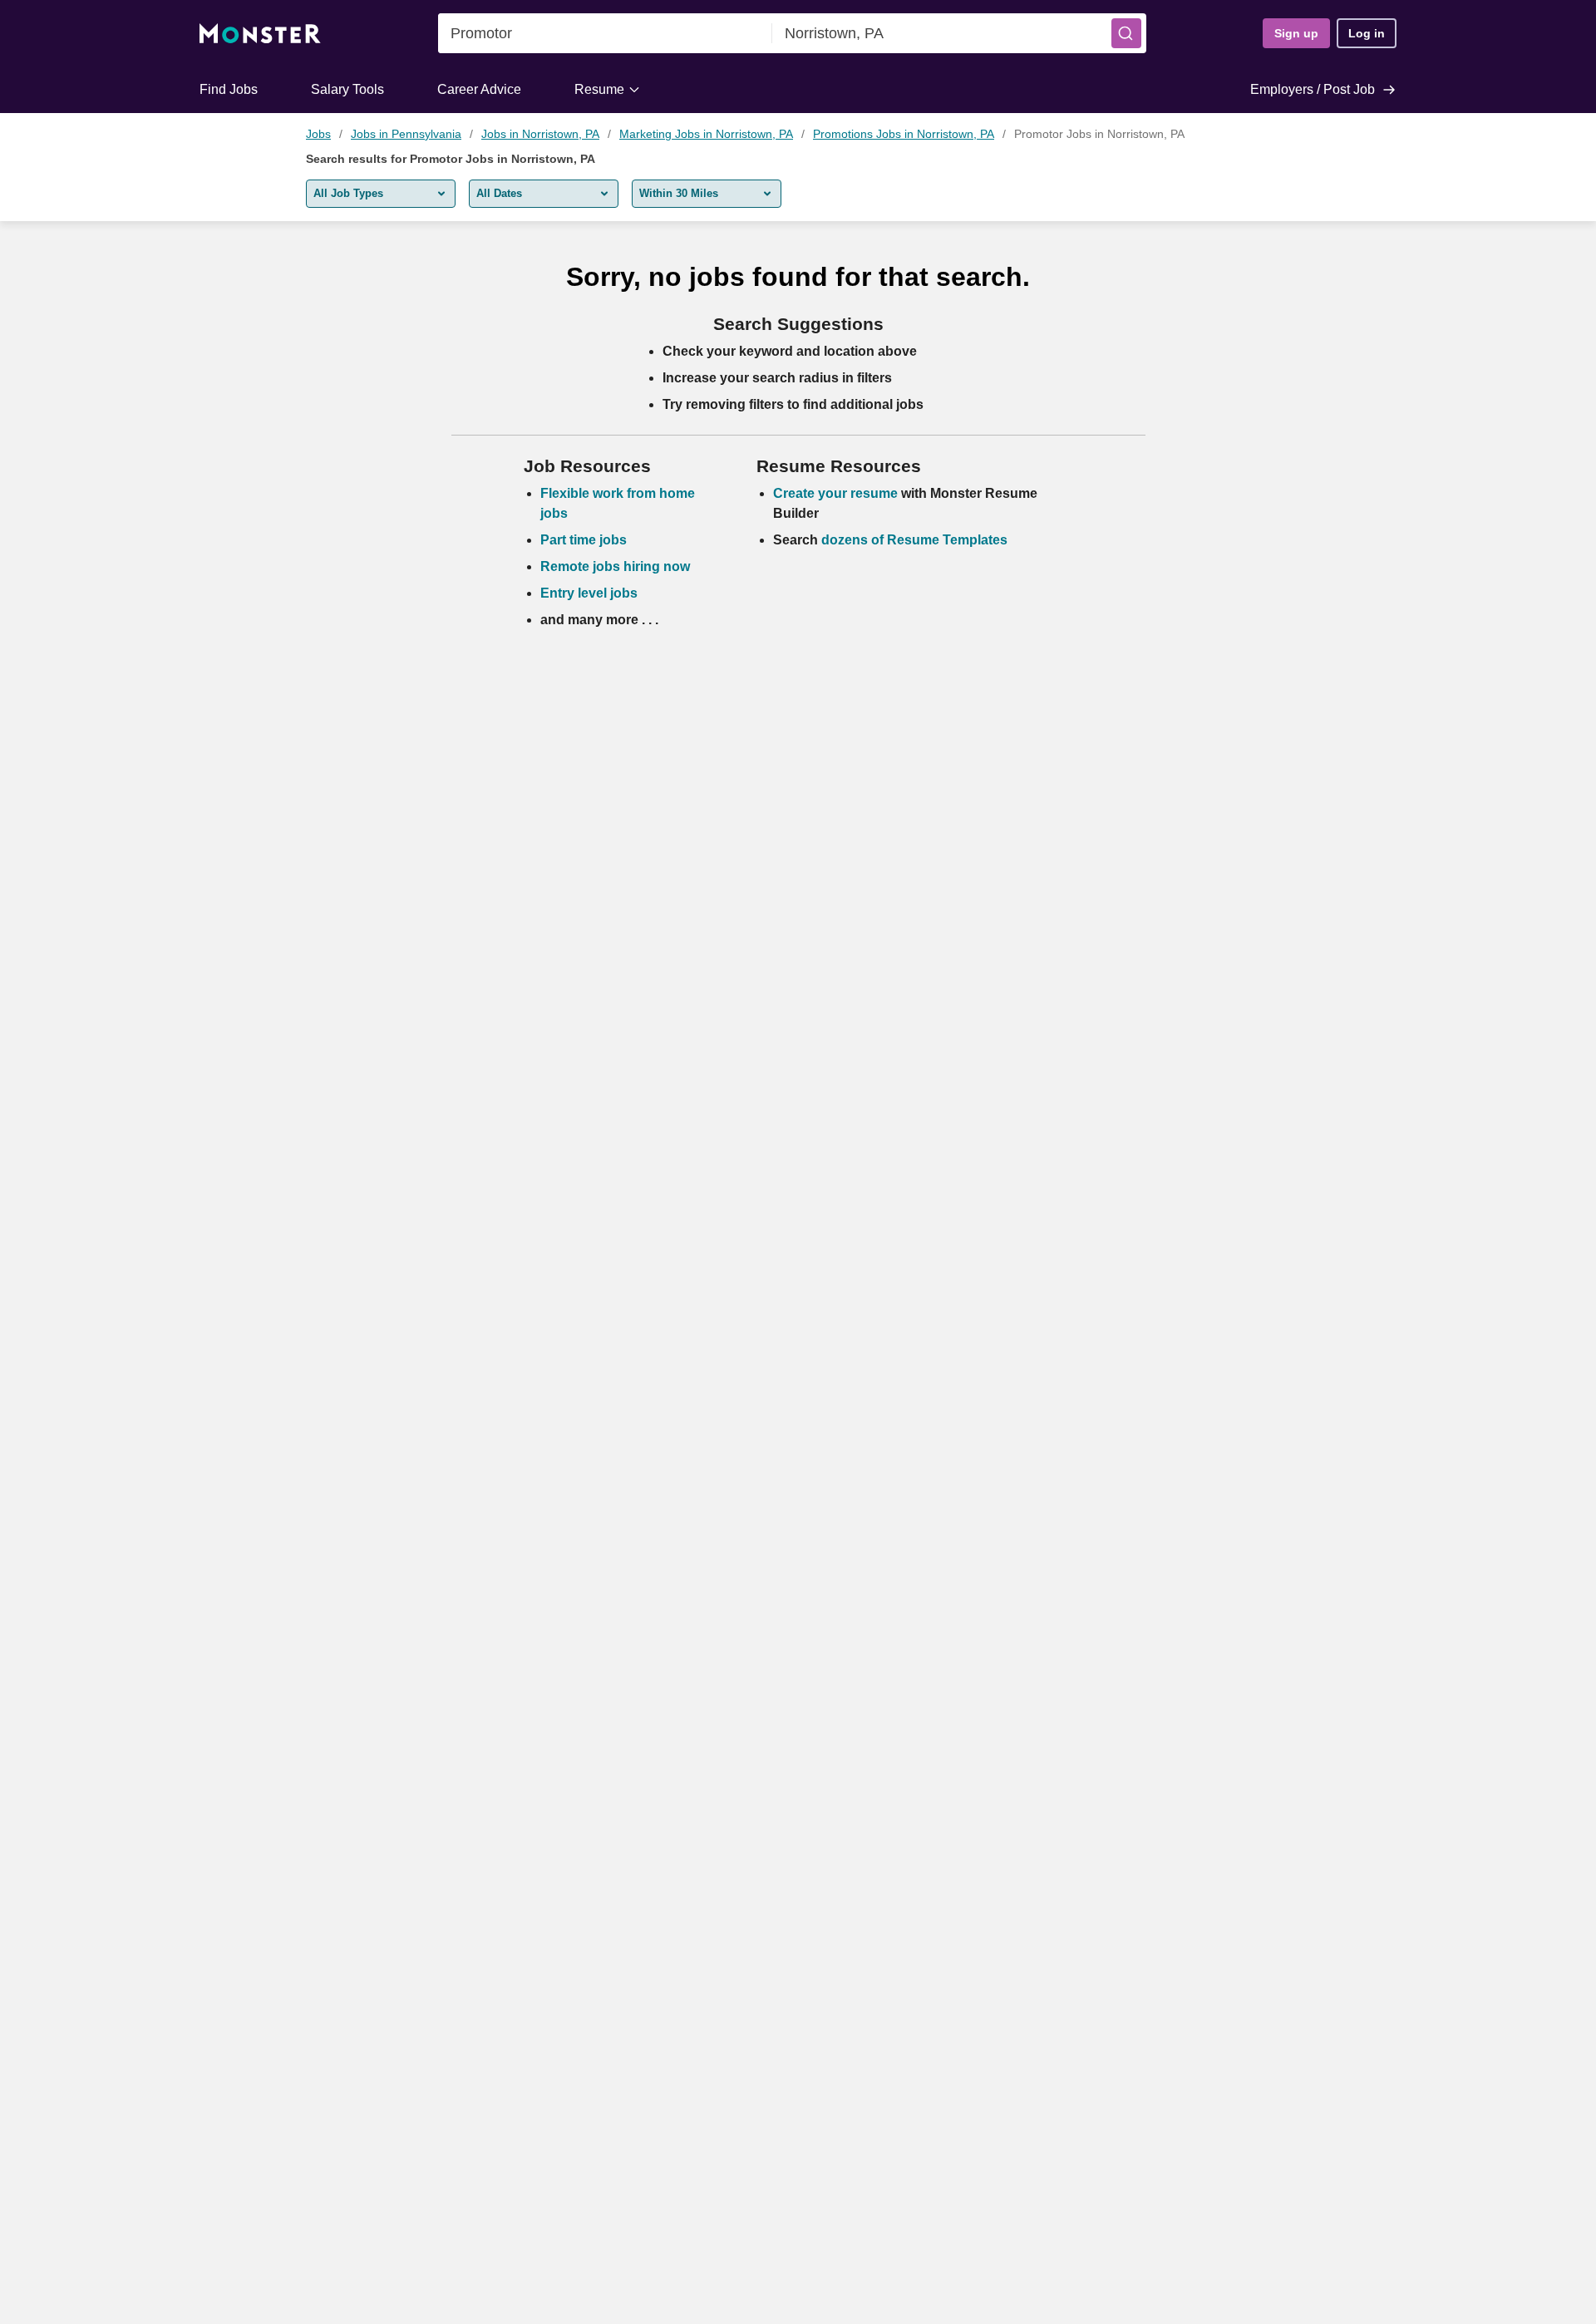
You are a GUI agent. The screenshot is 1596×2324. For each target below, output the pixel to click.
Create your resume (837, 493)
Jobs (318, 134)
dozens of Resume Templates (914, 540)
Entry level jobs (589, 593)
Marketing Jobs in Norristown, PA (706, 134)
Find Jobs (229, 89)
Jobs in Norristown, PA (540, 134)
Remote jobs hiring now (615, 566)
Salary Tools (347, 89)
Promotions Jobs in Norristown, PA (904, 134)
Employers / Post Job (1313, 89)
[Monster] (260, 34)
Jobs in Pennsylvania (406, 134)
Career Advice (479, 89)
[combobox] (605, 33)
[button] (1126, 33)
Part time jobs (584, 540)
